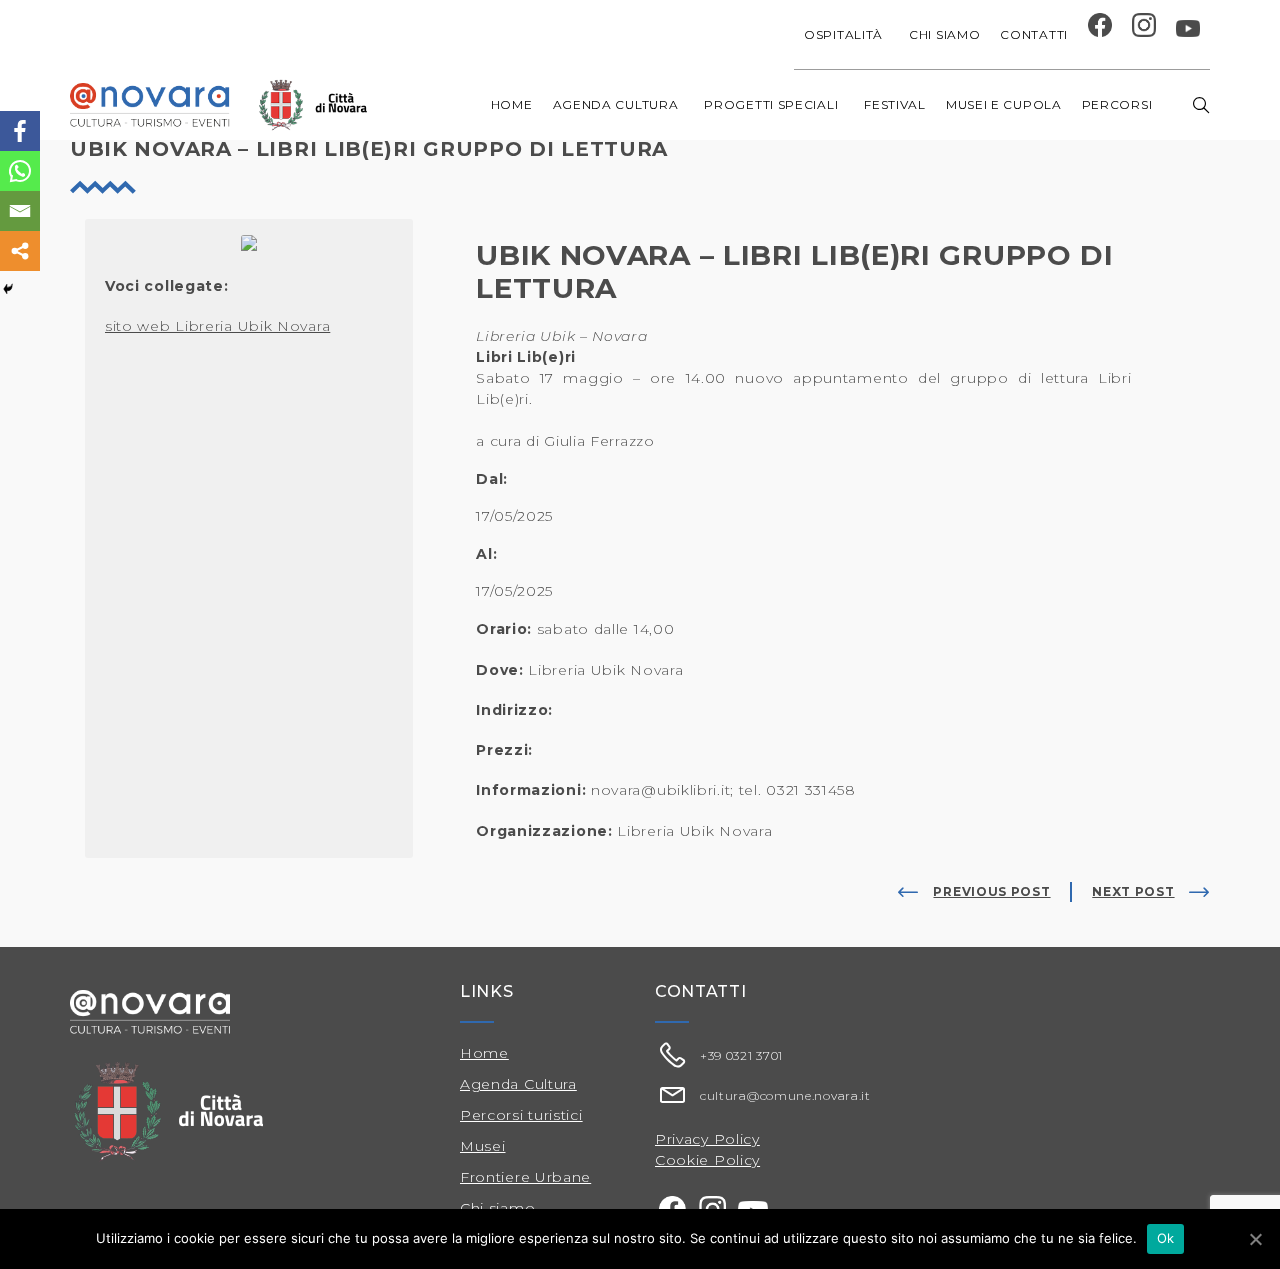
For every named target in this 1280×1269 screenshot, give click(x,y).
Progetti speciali (771, 104)
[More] (20, 251)
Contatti (1034, 34)
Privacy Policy (707, 1139)
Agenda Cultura (518, 1084)
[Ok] (1255, 1239)
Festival (895, 104)
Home (512, 104)
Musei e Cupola (1004, 104)
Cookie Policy (707, 1160)
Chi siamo (944, 34)
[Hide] (8, 289)
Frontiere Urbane (525, 1177)
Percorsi (1117, 104)
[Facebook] (20, 131)
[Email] (20, 211)
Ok (1166, 1238)
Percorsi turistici (521, 1115)
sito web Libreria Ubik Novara (217, 326)
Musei (483, 1146)
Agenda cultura (616, 104)
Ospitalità (843, 34)
